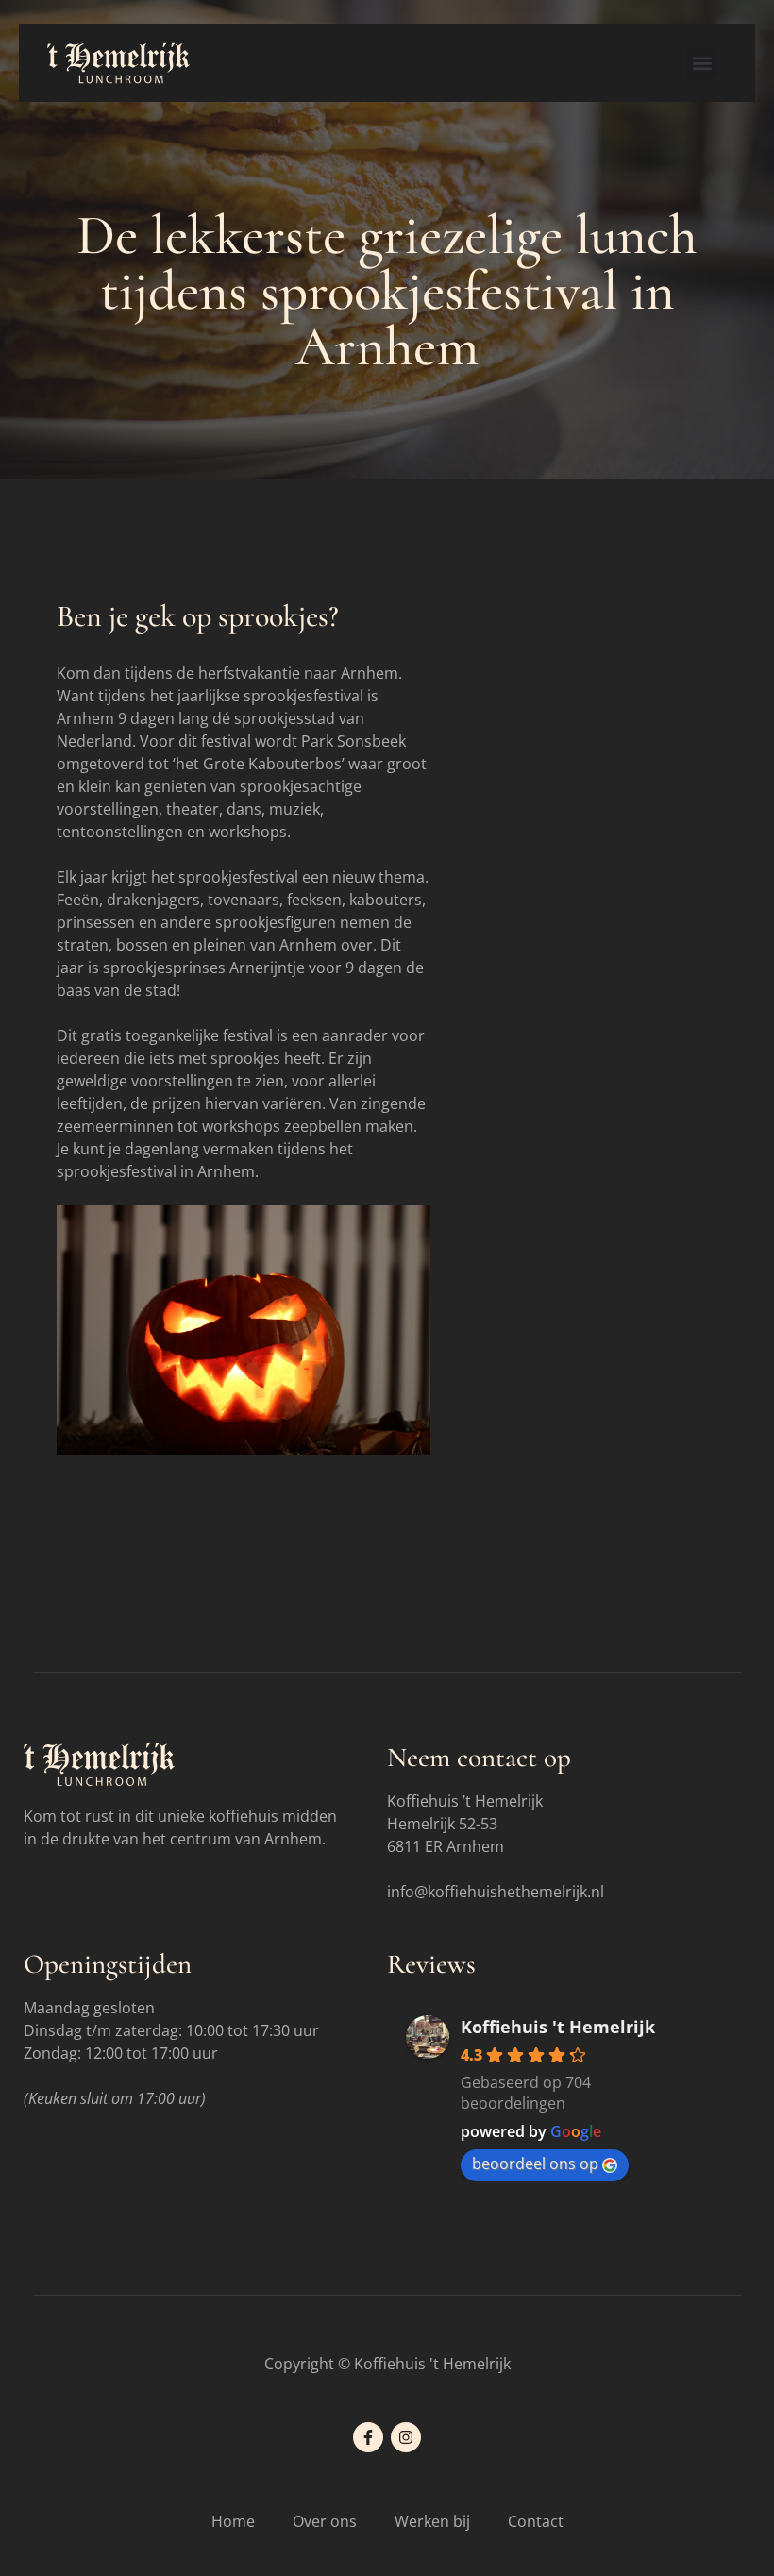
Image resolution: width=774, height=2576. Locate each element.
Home (233, 2521)
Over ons (325, 2521)
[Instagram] (406, 2437)
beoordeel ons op (535, 2164)
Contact (536, 2521)
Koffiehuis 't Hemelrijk (558, 2027)
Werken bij (432, 2521)
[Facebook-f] (368, 2437)
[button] (702, 63)
